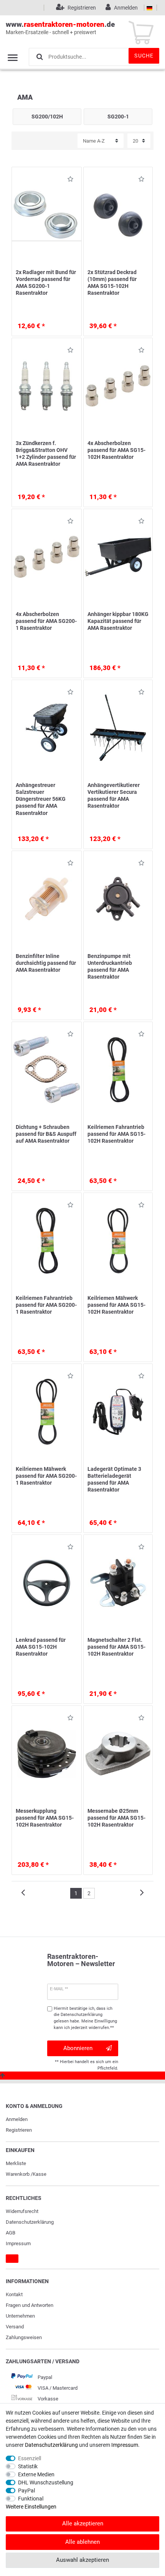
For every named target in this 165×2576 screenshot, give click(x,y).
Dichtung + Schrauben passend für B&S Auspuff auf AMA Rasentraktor (46, 1134)
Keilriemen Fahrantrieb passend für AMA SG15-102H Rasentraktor (116, 1134)
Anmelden (17, 2119)
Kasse (40, 2174)
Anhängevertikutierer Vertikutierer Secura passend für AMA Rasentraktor (114, 796)
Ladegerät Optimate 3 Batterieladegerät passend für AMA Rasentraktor (114, 1479)
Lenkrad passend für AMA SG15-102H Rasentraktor (41, 1647)
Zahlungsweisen (24, 2337)
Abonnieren (78, 2048)
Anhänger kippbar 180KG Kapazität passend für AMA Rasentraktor (118, 621)
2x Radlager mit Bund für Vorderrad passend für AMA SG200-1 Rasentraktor (46, 283)
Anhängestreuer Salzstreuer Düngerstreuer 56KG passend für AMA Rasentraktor (41, 799)
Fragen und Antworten (30, 2305)
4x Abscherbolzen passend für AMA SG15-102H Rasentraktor (116, 450)
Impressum (18, 2243)
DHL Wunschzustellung (46, 2482)
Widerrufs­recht (22, 2211)
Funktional (31, 2499)
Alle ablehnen (82, 2542)
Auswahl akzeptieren (82, 2560)
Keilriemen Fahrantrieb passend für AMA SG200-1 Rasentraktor (46, 1305)
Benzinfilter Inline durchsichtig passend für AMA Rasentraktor (46, 963)
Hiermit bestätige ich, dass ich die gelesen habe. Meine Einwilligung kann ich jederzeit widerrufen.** (85, 2018)
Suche (144, 56)
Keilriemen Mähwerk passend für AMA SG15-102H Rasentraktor (116, 1305)
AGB (11, 2233)
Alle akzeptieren (83, 2523)
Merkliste (16, 2163)
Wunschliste (68, 180)
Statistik (28, 2466)
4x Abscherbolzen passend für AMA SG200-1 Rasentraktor (46, 621)
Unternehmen (20, 2316)
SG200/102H (47, 117)
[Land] (149, 8)
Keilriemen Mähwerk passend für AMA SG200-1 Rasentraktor (46, 1476)
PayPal (26, 2491)
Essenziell (30, 2458)
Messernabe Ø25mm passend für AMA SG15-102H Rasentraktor (116, 1818)
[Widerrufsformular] (12, 2259)
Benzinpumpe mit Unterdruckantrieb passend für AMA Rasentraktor (110, 967)
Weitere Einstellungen (31, 2507)
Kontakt (14, 2294)
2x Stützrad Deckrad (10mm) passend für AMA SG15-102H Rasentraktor (112, 283)
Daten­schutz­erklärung (30, 2222)
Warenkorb (18, 2174)
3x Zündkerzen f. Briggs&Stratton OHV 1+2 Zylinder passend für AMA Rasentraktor (46, 454)
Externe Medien (36, 2474)
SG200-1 (118, 117)
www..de (60, 28)
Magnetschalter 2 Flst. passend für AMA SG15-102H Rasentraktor (116, 1647)
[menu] (13, 58)
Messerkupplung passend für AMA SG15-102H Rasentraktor (45, 1818)
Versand (15, 2327)
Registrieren (19, 2130)
